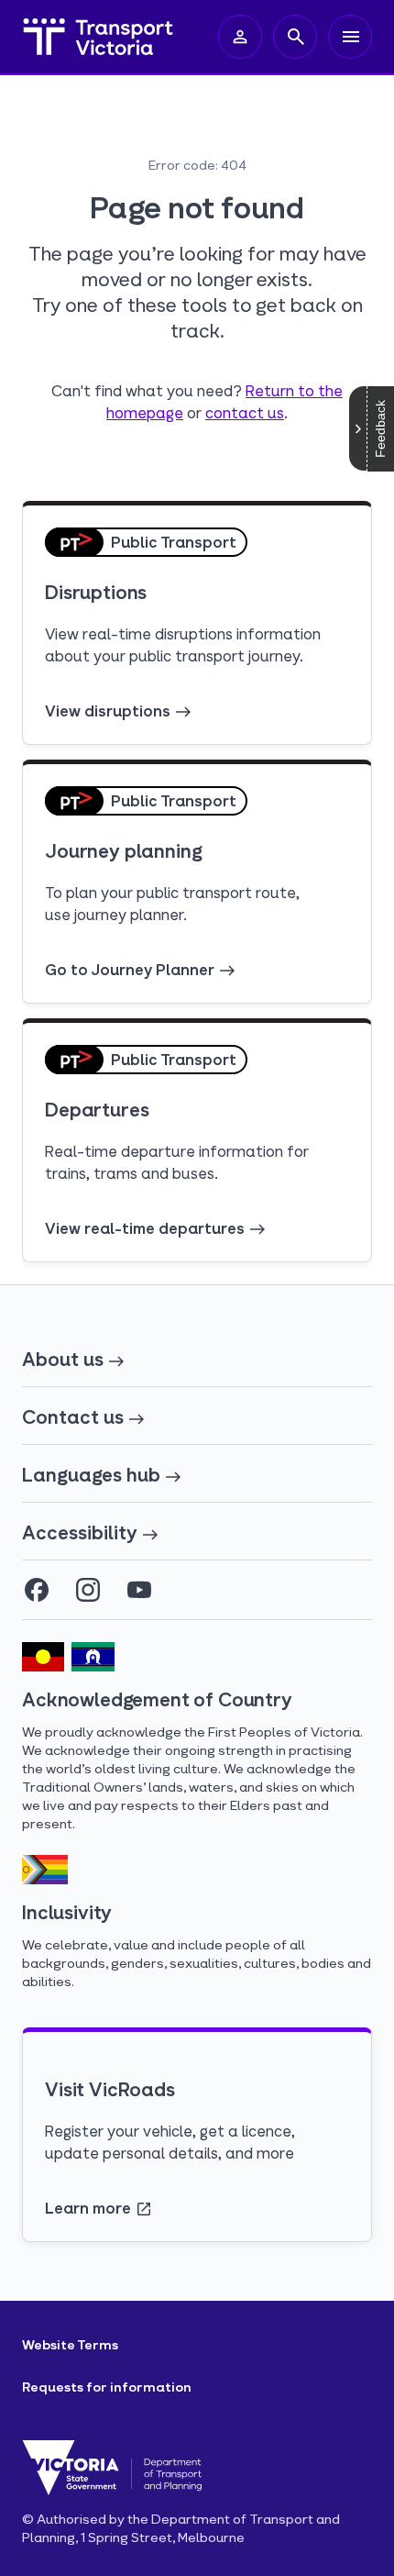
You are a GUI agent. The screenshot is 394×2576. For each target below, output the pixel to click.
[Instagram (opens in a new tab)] (88, 1590)
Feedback (380, 429)
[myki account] (240, 37)
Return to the (294, 390)
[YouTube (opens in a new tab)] (139, 1590)
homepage (145, 412)
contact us (245, 412)
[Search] (295, 37)
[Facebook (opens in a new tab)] (37, 1590)
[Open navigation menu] (350, 37)
